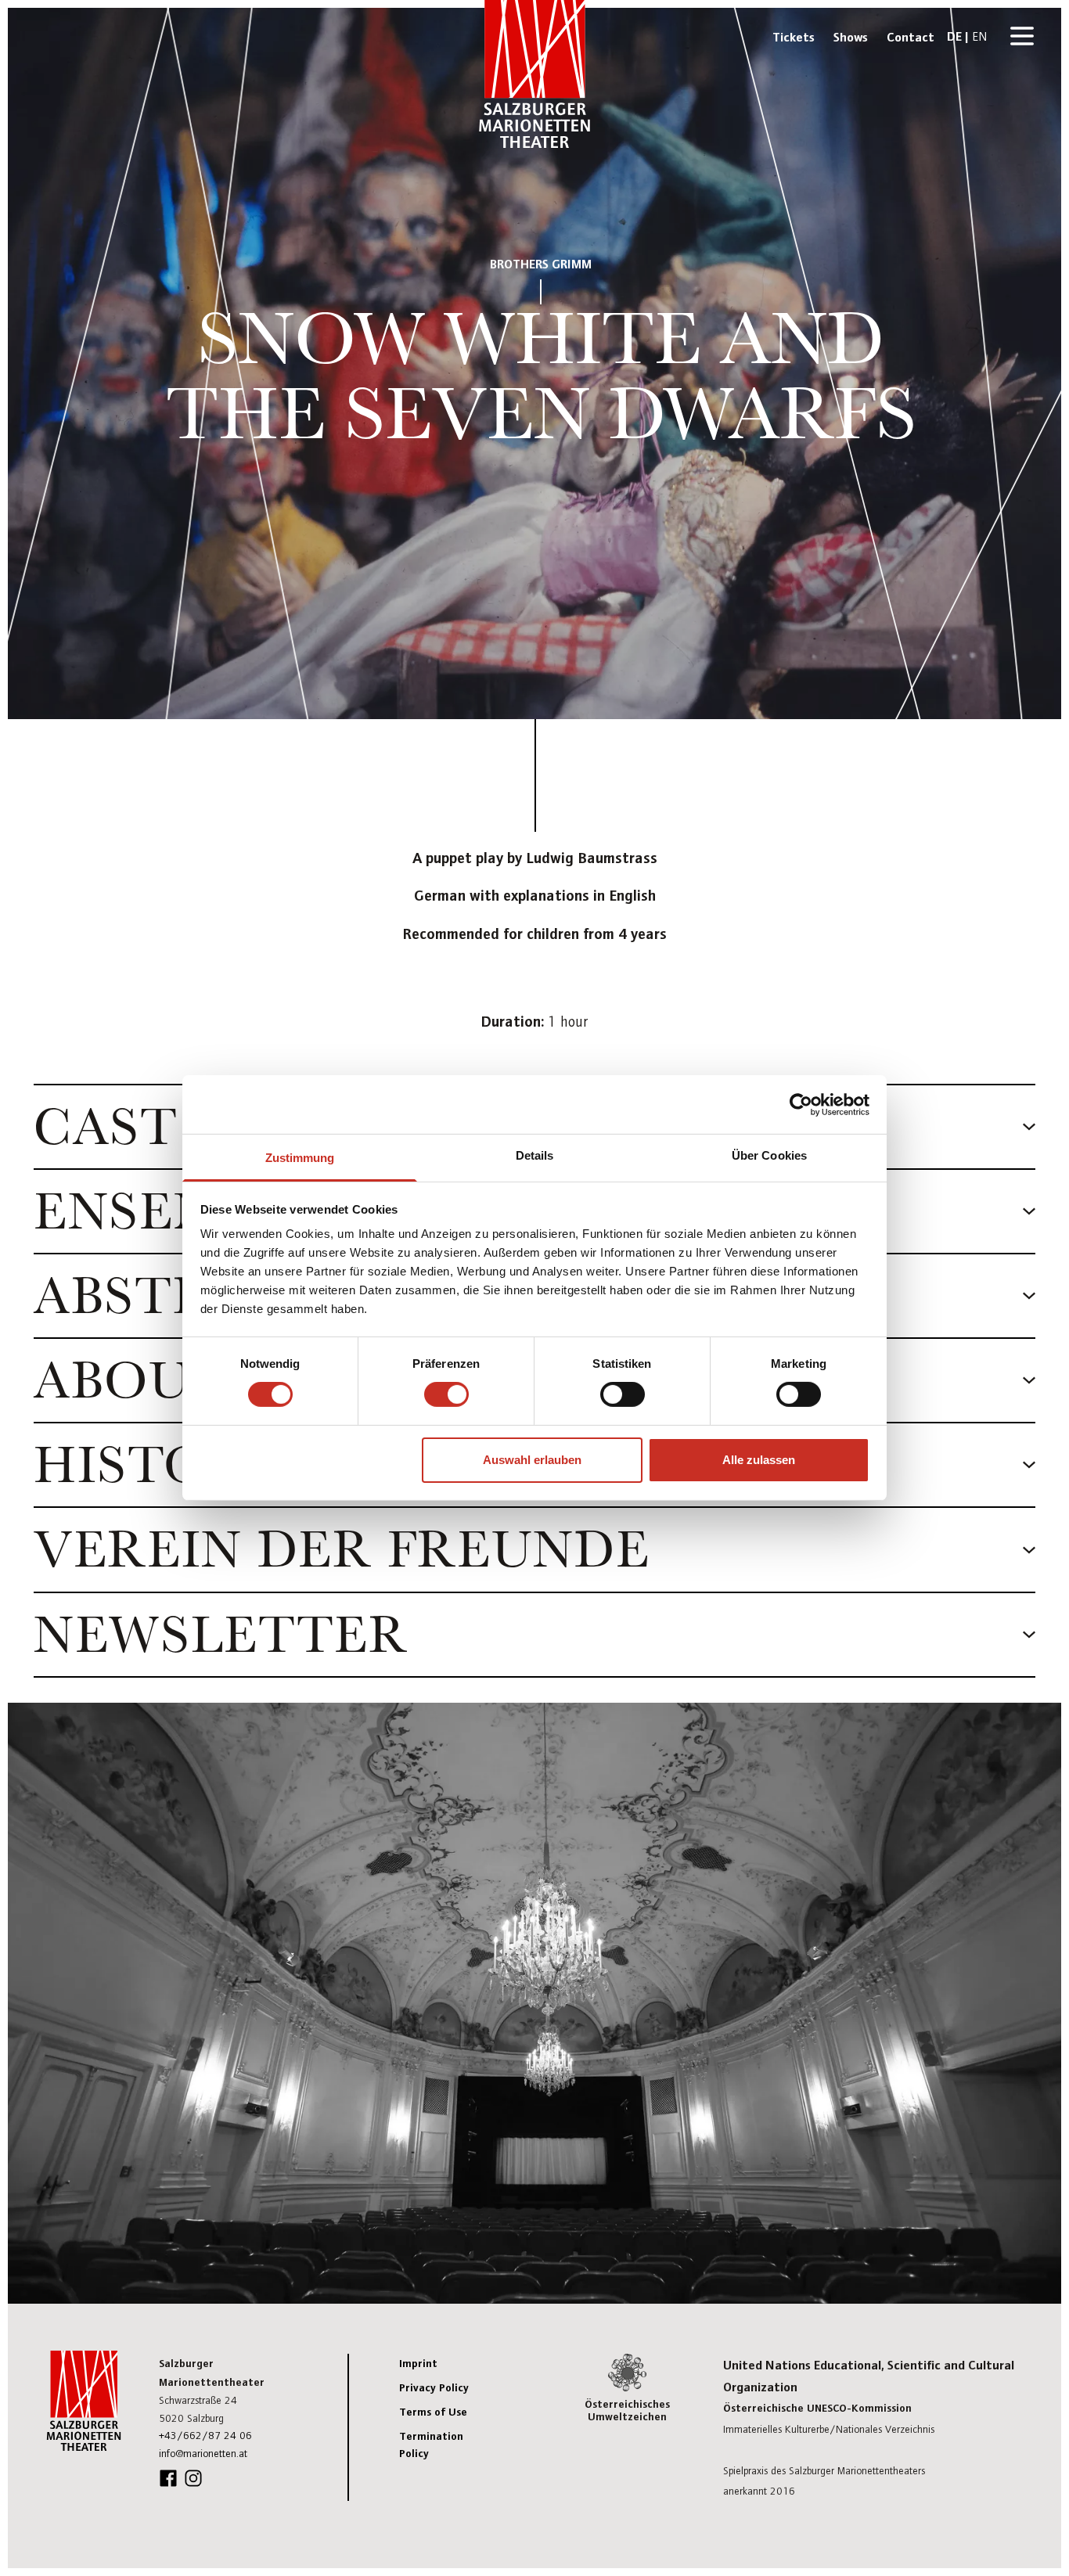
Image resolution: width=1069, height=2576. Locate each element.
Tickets (794, 36)
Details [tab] (535, 1155)
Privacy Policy (434, 2387)
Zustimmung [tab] (300, 1158)
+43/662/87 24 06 (205, 2435)
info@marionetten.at (203, 2453)
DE (954, 35)
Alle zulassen (759, 1460)
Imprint (418, 2362)
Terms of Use (433, 2411)
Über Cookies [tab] (769, 1155)
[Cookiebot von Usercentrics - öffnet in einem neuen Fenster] (801, 1104)
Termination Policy (431, 2444)
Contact (911, 36)
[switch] (446, 1394)
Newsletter (221, 1635)
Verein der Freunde (342, 1549)
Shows (851, 36)
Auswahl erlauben (532, 1460)
